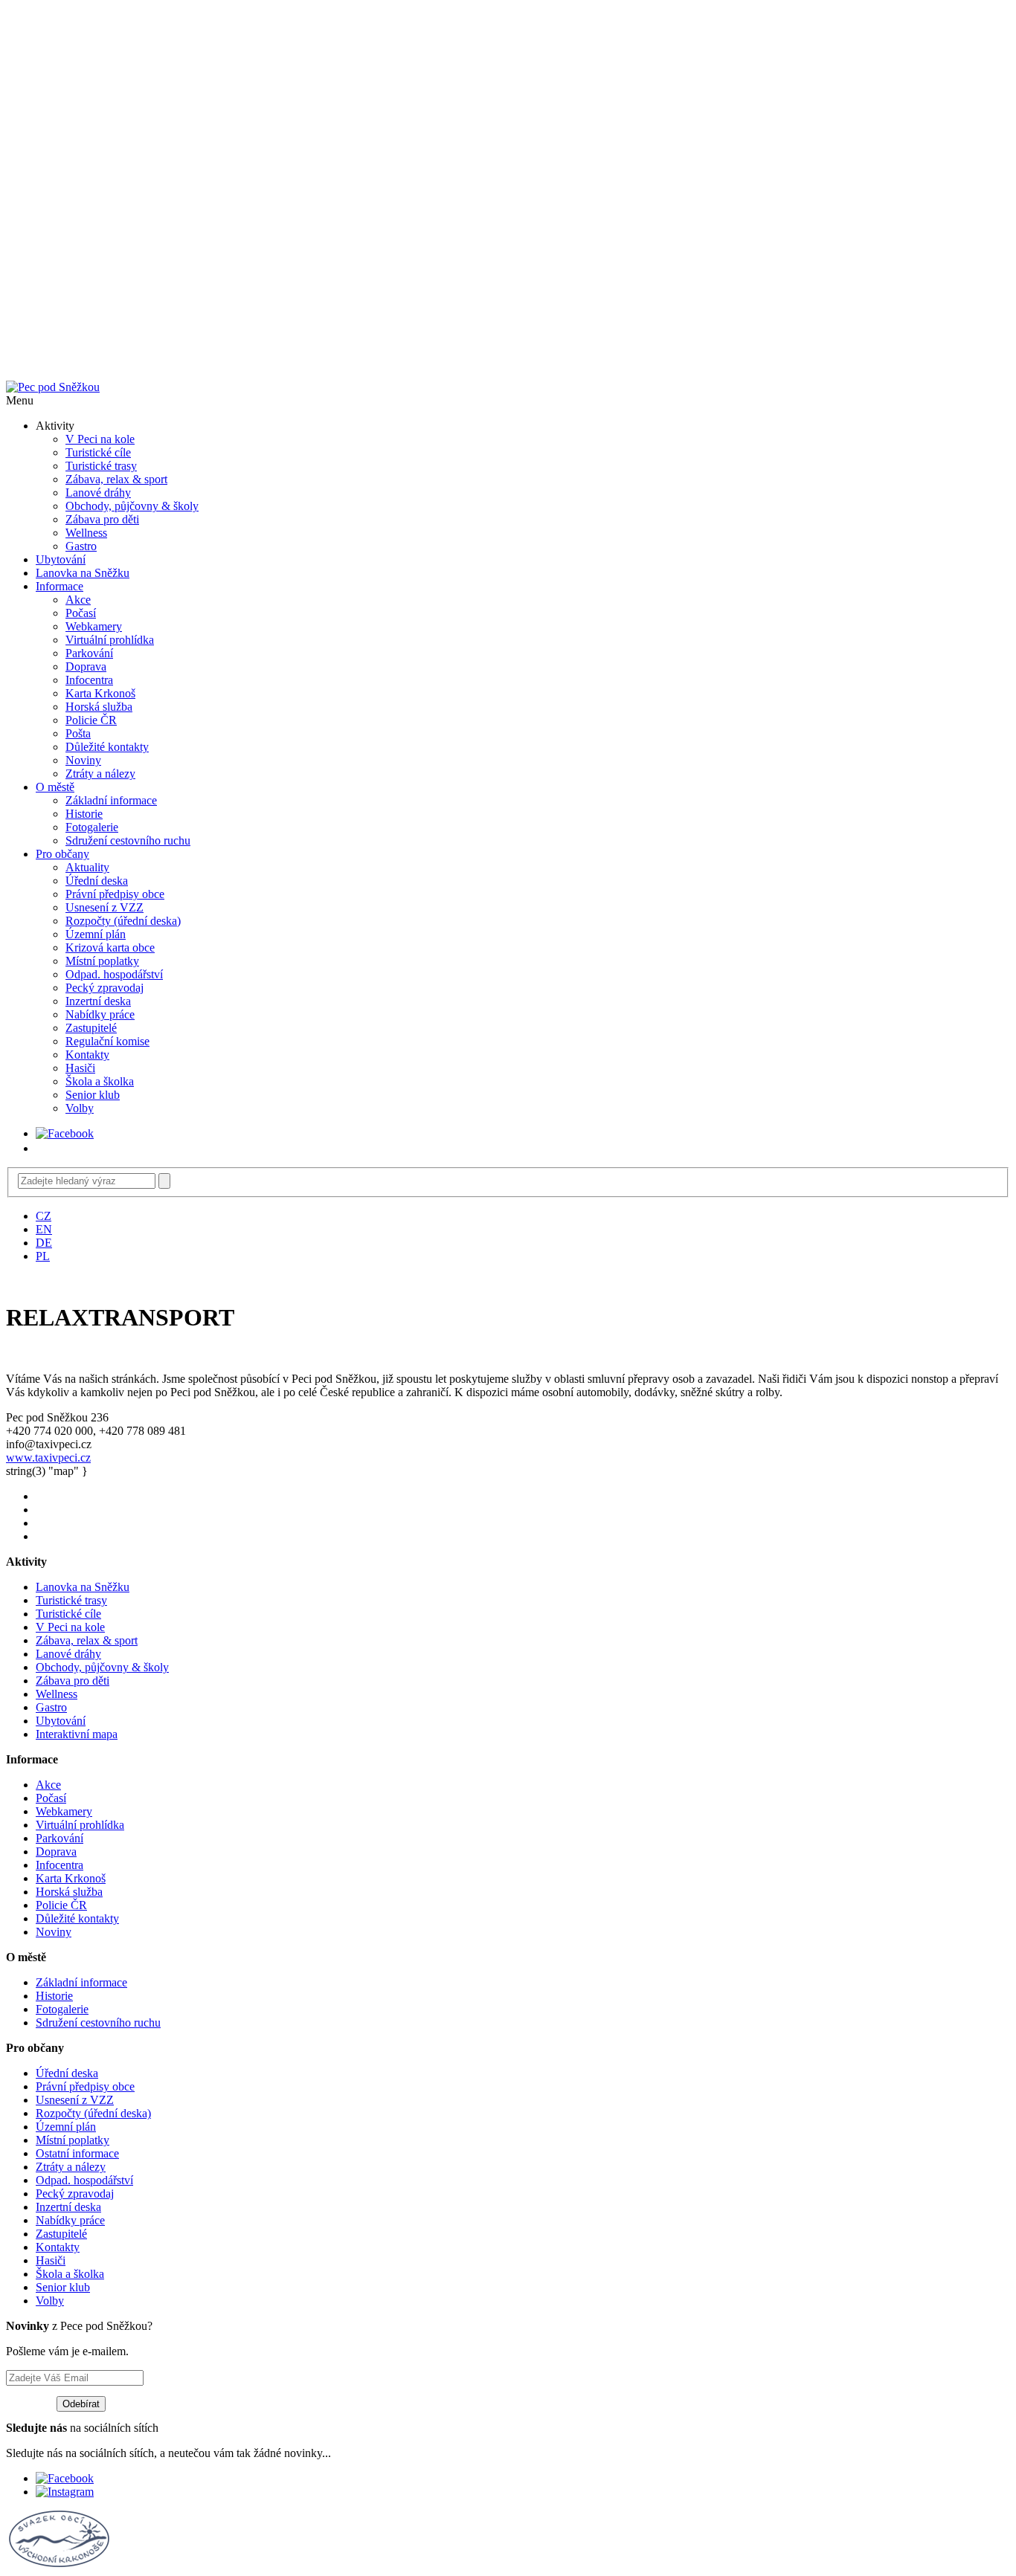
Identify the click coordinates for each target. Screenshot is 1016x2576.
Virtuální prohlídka (110, 640)
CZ (44, 1216)
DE (44, 1243)
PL (43, 1256)
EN (44, 1229)
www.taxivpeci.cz (48, 1458)
